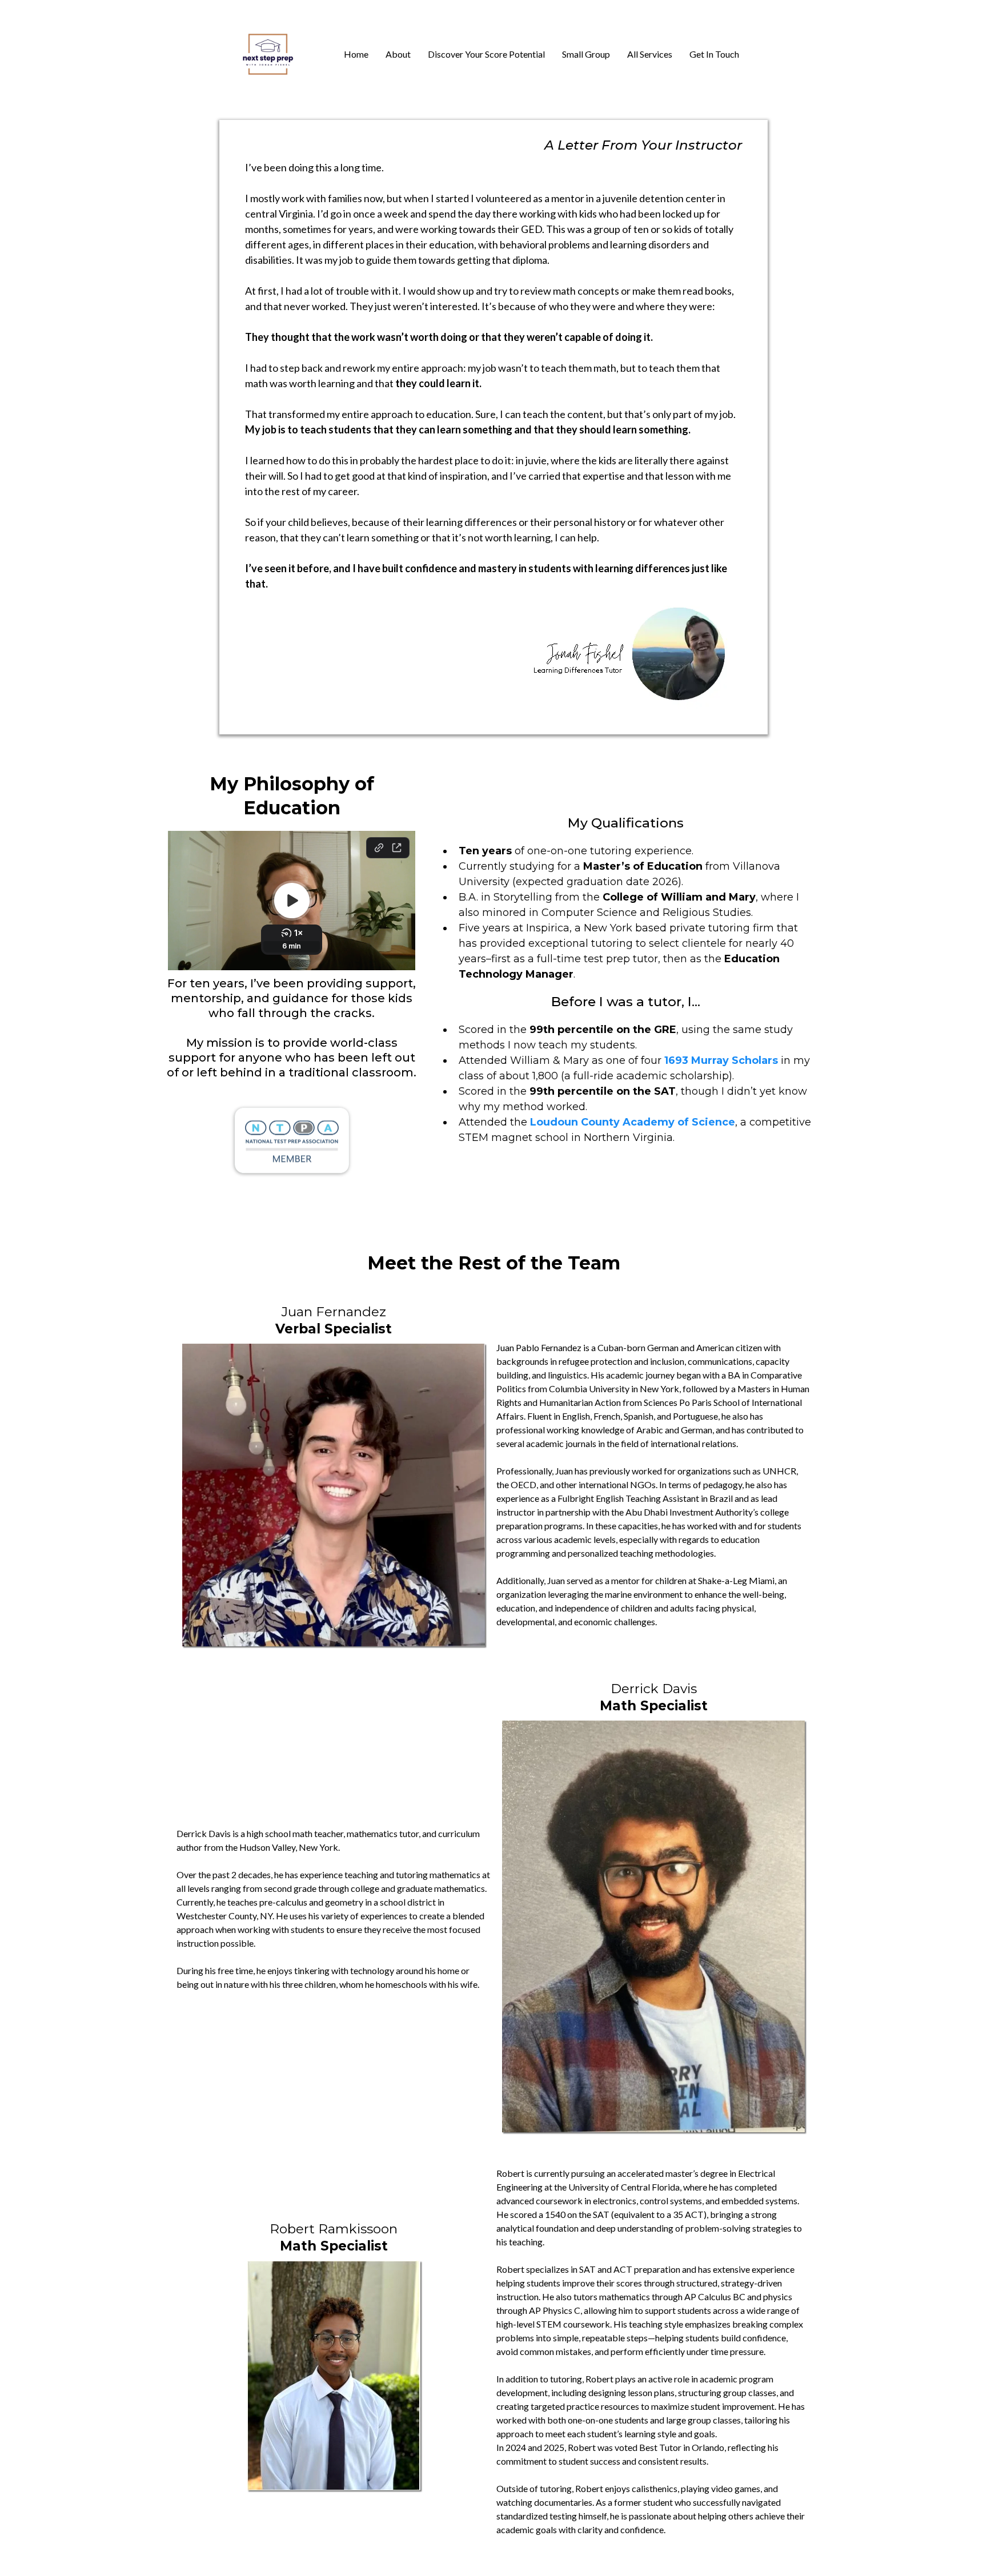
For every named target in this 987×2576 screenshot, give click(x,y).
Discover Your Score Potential (486, 54)
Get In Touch (714, 54)
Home (356, 54)
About (398, 54)
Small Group (586, 54)
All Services (650, 54)
